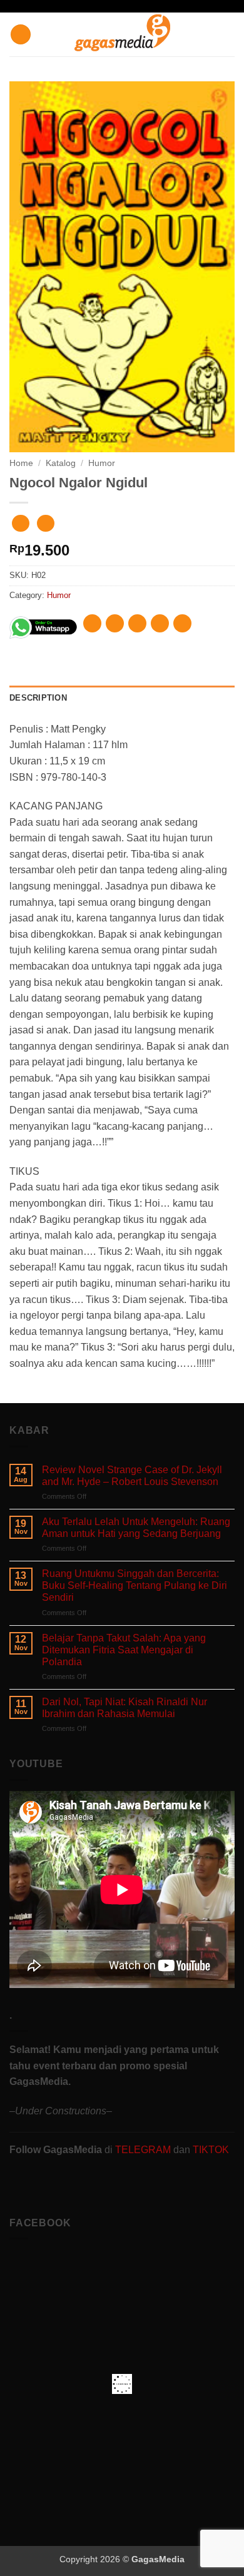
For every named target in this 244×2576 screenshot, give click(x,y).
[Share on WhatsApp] (92, 623)
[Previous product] (45, 523)
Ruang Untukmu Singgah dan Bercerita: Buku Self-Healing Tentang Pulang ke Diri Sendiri (135, 1585)
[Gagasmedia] (122, 35)
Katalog (61, 463)
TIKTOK (211, 2150)
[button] (21, 35)
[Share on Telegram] (182, 623)
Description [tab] (38, 698)
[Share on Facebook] (115, 623)
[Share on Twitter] (137, 623)
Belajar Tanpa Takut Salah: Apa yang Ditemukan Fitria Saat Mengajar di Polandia (124, 1650)
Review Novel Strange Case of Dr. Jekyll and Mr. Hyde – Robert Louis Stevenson (132, 1476)
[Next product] (20, 523)
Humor (102, 463)
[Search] (230, 34)
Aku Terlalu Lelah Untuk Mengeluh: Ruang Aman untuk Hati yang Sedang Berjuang (136, 1528)
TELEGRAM (144, 2150)
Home (21, 463)
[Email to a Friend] (160, 623)
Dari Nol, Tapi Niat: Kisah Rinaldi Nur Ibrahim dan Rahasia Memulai (125, 1708)
